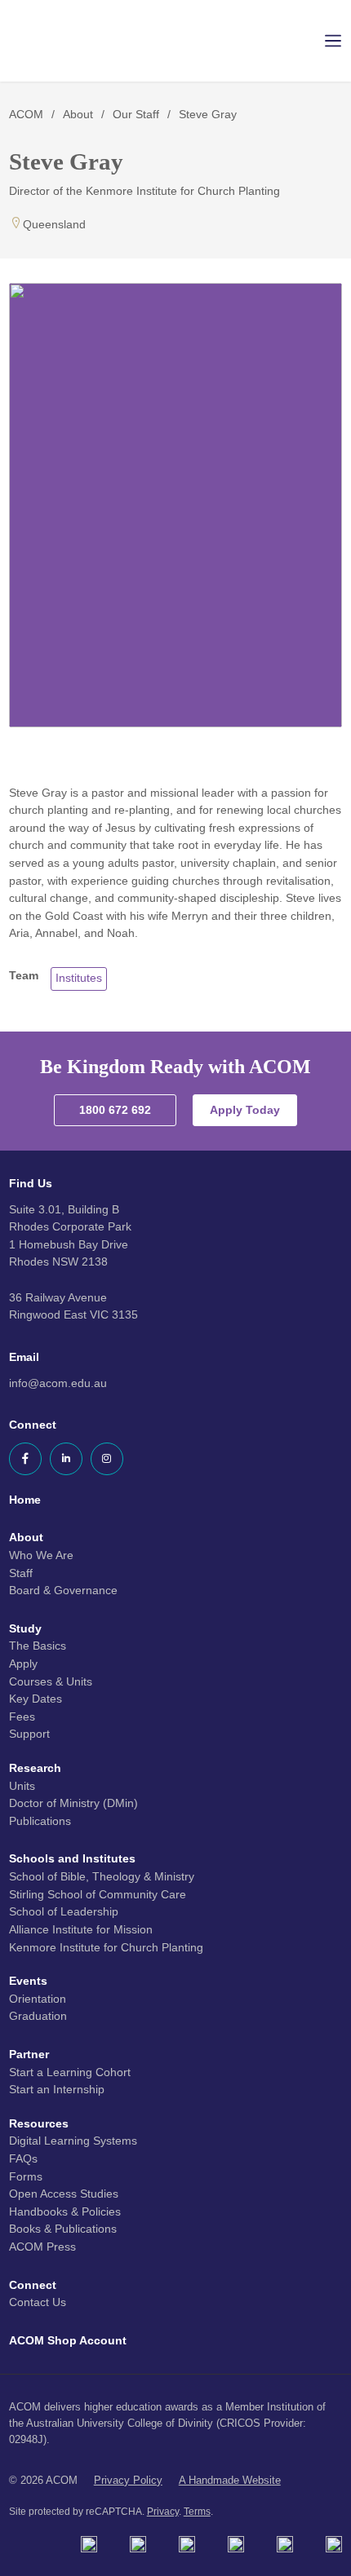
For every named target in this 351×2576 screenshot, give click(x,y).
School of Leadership (64, 1911)
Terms (197, 2512)
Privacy (163, 2512)
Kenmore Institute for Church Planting (106, 1947)
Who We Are (41, 1555)
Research (35, 1768)
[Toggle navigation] (322, 41)
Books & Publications (63, 2229)
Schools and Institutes (72, 1858)
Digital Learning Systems (73, 2141)
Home (25, 1500)
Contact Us (38, 2302)
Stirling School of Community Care (98, 1894)
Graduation (38, 2016)
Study (25, 1628)
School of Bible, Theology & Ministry (102, 1876)
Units (22, 1786)
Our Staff (136, 114)
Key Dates (36, 1699)
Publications (40, 1821)
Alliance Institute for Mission (81, 1929)
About (78, 114)
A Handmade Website (230, 2480)
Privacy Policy (128, 2480)
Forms (26, 2176)
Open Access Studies (64, 2194)
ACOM (26, 114)
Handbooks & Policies (65, 2211)
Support (29, 1734)
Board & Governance (63, 1590)
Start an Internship (57, 2089)
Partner (29, 2054)
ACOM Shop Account (68, 2340)
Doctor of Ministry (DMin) (73, 1803)
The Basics (38, 1646)
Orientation (38, 1999)
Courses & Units (51, 1681)
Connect (33, 2285)
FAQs (23, 2158)
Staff (21, 1573)
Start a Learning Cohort (70, 2072)
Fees (22, 1717)
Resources (39, 2123)
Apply (23, 1664)
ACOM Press (42, 2247)
